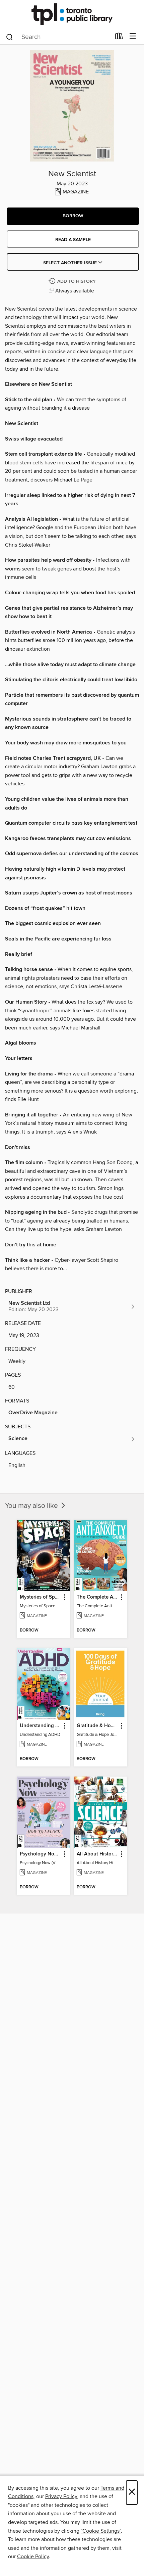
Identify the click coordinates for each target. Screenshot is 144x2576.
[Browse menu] (133, 36)
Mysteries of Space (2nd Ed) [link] (40, 1597)
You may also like (32, 1506)
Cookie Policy (33, 2557)
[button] (73, 216)
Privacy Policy (61, 2496)
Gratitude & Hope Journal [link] (97, 1726)
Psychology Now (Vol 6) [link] (40, 1854)
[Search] (10, 37)
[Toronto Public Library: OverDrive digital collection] (72, 14)
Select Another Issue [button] (71, 263)
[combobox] (58, 37)
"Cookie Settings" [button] (101, 2531)
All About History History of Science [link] (97, 1854)
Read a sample (73, 240)
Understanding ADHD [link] (40, 1726)
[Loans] (119, 38)
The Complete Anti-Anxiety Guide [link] (97, 1597)
